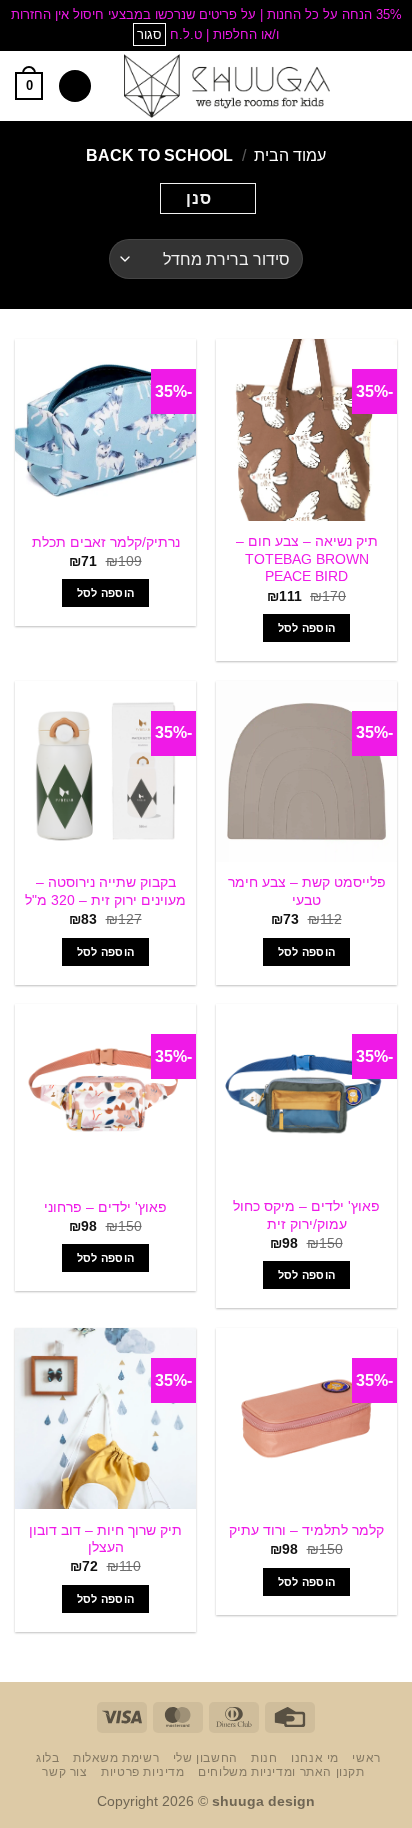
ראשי (366, 1758)
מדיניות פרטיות (143, 1772)
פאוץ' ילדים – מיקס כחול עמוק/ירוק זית (306, 1215)
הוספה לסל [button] (307, 628)
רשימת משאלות (116, 1758)
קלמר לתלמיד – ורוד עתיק (306, 1530)
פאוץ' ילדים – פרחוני (105, 1207)
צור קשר (64, 1772)
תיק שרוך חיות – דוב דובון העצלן (105, 1539)
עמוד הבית (290, 155)
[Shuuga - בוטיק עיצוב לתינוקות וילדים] (227, 86)
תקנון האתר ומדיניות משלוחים (281, 1772)
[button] (385, 85)
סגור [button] (149, 34)
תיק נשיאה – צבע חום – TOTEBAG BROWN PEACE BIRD (307, 559)
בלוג (47, 1758)
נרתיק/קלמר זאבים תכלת (106, 542)
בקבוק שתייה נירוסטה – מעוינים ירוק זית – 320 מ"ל (105, 891)
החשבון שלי (205, 1758)
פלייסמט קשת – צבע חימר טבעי (307, 891)
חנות (264, 1758)
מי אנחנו (315, 1758)
